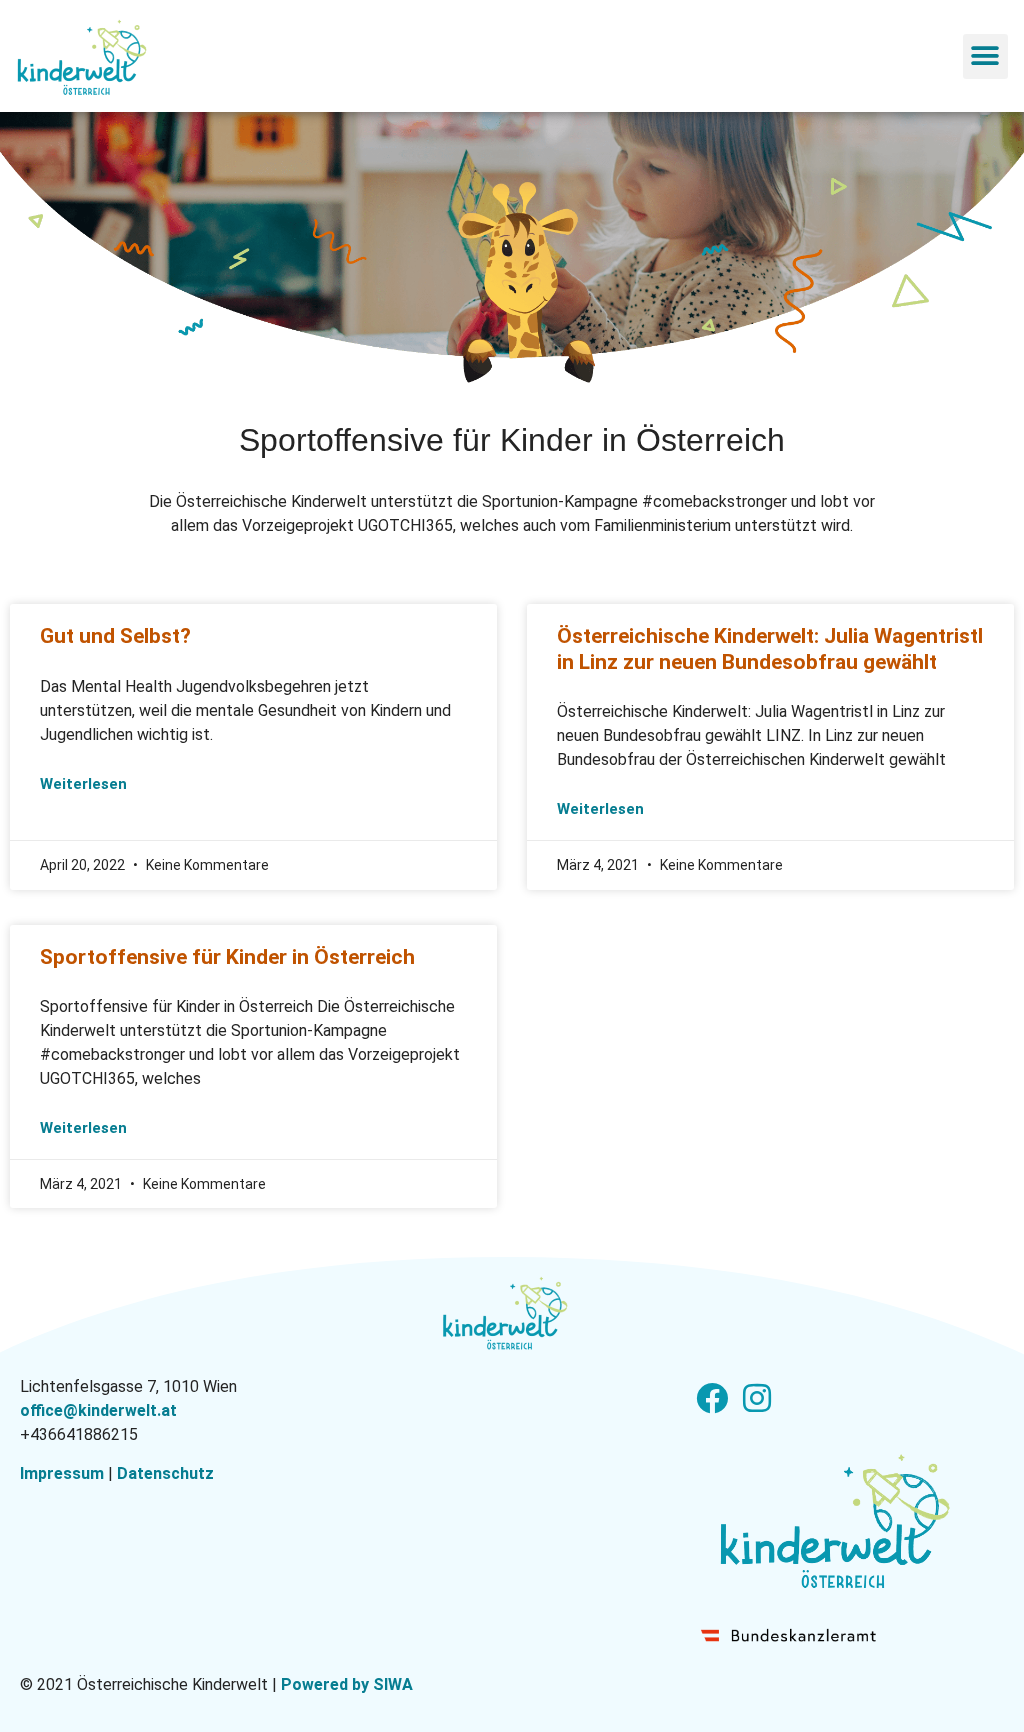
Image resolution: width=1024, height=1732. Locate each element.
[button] (985, 56)
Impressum (62, 1473)
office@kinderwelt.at (98, 1410)
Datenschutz (165, 1473)
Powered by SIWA (347, 1684)
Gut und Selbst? (115, 636)
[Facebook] (711, 1397)
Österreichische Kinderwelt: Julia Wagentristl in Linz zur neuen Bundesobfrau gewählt (770, 648)
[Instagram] (756, 1397)
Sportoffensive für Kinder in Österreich (227, 957)
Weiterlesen (83, 784)
